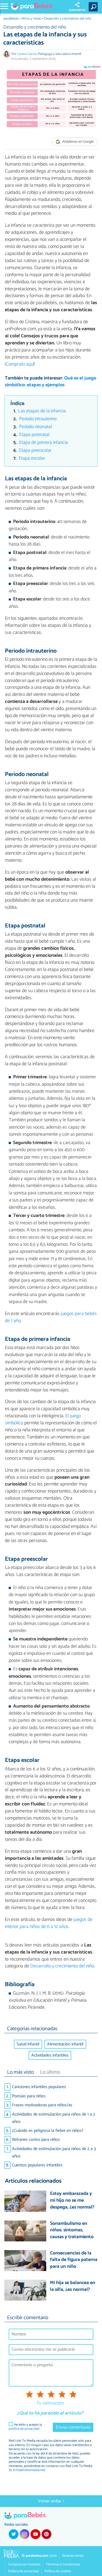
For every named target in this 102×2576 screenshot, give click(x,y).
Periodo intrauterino (38, 419)
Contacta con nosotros (24, 2564)
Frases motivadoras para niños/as (42, 2105)
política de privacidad (24, 2429)
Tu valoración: (50, 2403)
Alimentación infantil (65, 2044)
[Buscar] (94, 7)
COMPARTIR (77, 10)
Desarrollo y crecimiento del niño (68, 19)
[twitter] (14, 2534)
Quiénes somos (73, 2556)
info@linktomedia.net (29, 2470)
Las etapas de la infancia (42, 411)
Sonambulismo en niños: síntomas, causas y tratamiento (72, 2231)
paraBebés (11, 19)
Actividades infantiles (50, 2055)
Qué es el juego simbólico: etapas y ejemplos (51, 382)
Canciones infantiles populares (39, 2087)
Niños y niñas (31, 19)
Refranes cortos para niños (36, 2140)
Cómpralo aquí (20, 364)
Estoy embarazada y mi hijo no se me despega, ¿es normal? (72, 2201)
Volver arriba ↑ (51, 2501)
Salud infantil (28, 2044)
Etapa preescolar (35, 451)
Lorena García (27, 54)
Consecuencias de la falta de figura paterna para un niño (74, 2260)
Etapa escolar (32, 458)
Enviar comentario (73, 2427)
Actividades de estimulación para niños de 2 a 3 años (54, 2153)
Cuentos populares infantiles (37, 2165)
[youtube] (35, 2534)
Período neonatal (35, 427)
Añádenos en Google (78, 142)
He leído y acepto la (25, 2427)
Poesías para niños (29, 2096)
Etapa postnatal (34, 435)
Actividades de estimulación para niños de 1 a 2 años (54, 2118)
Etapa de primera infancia (44, 443)
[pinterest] (47, 2534)
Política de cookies (58, 2571)
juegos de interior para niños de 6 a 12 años (49, 1923)
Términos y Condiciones (63, 2564)
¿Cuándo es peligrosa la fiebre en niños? (48, 2131)
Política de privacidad (24, 2571)
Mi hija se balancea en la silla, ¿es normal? (73, 2286)
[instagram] (24, 2534)
